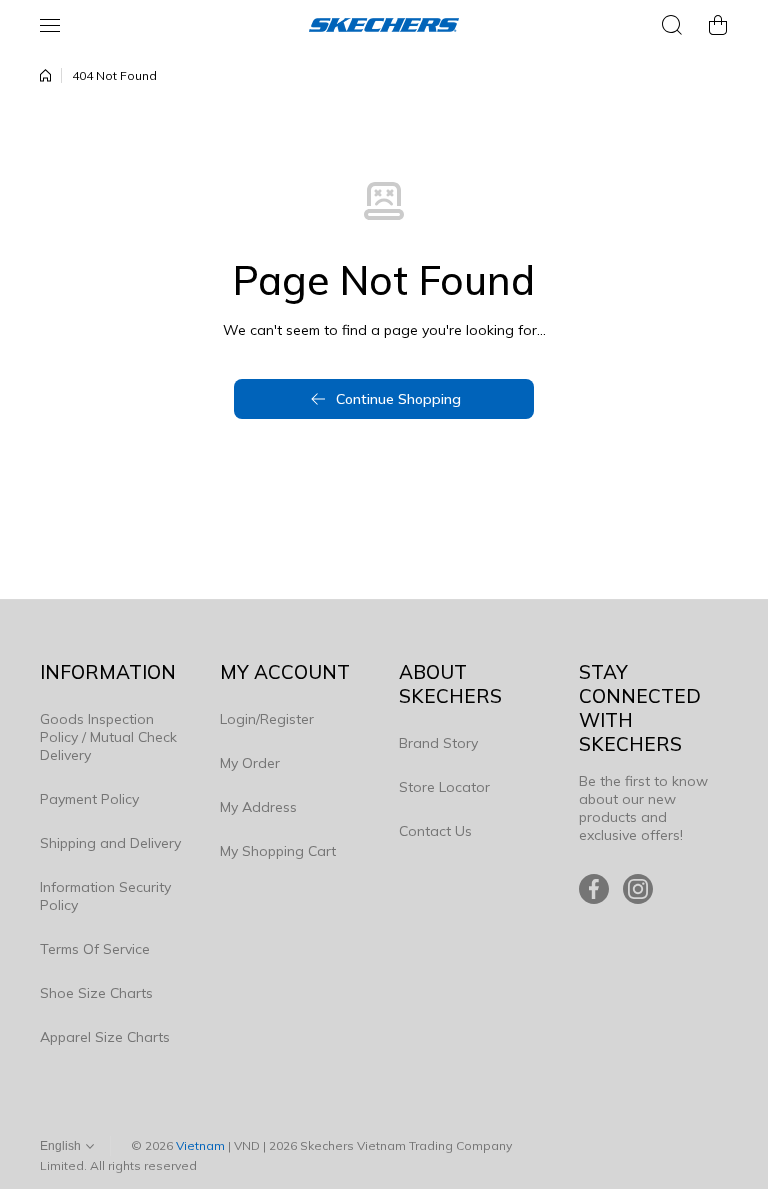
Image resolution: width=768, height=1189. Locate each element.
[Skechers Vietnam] (384, 25)
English (60, 1146)
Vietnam (200, 1145)
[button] (718, 25)
